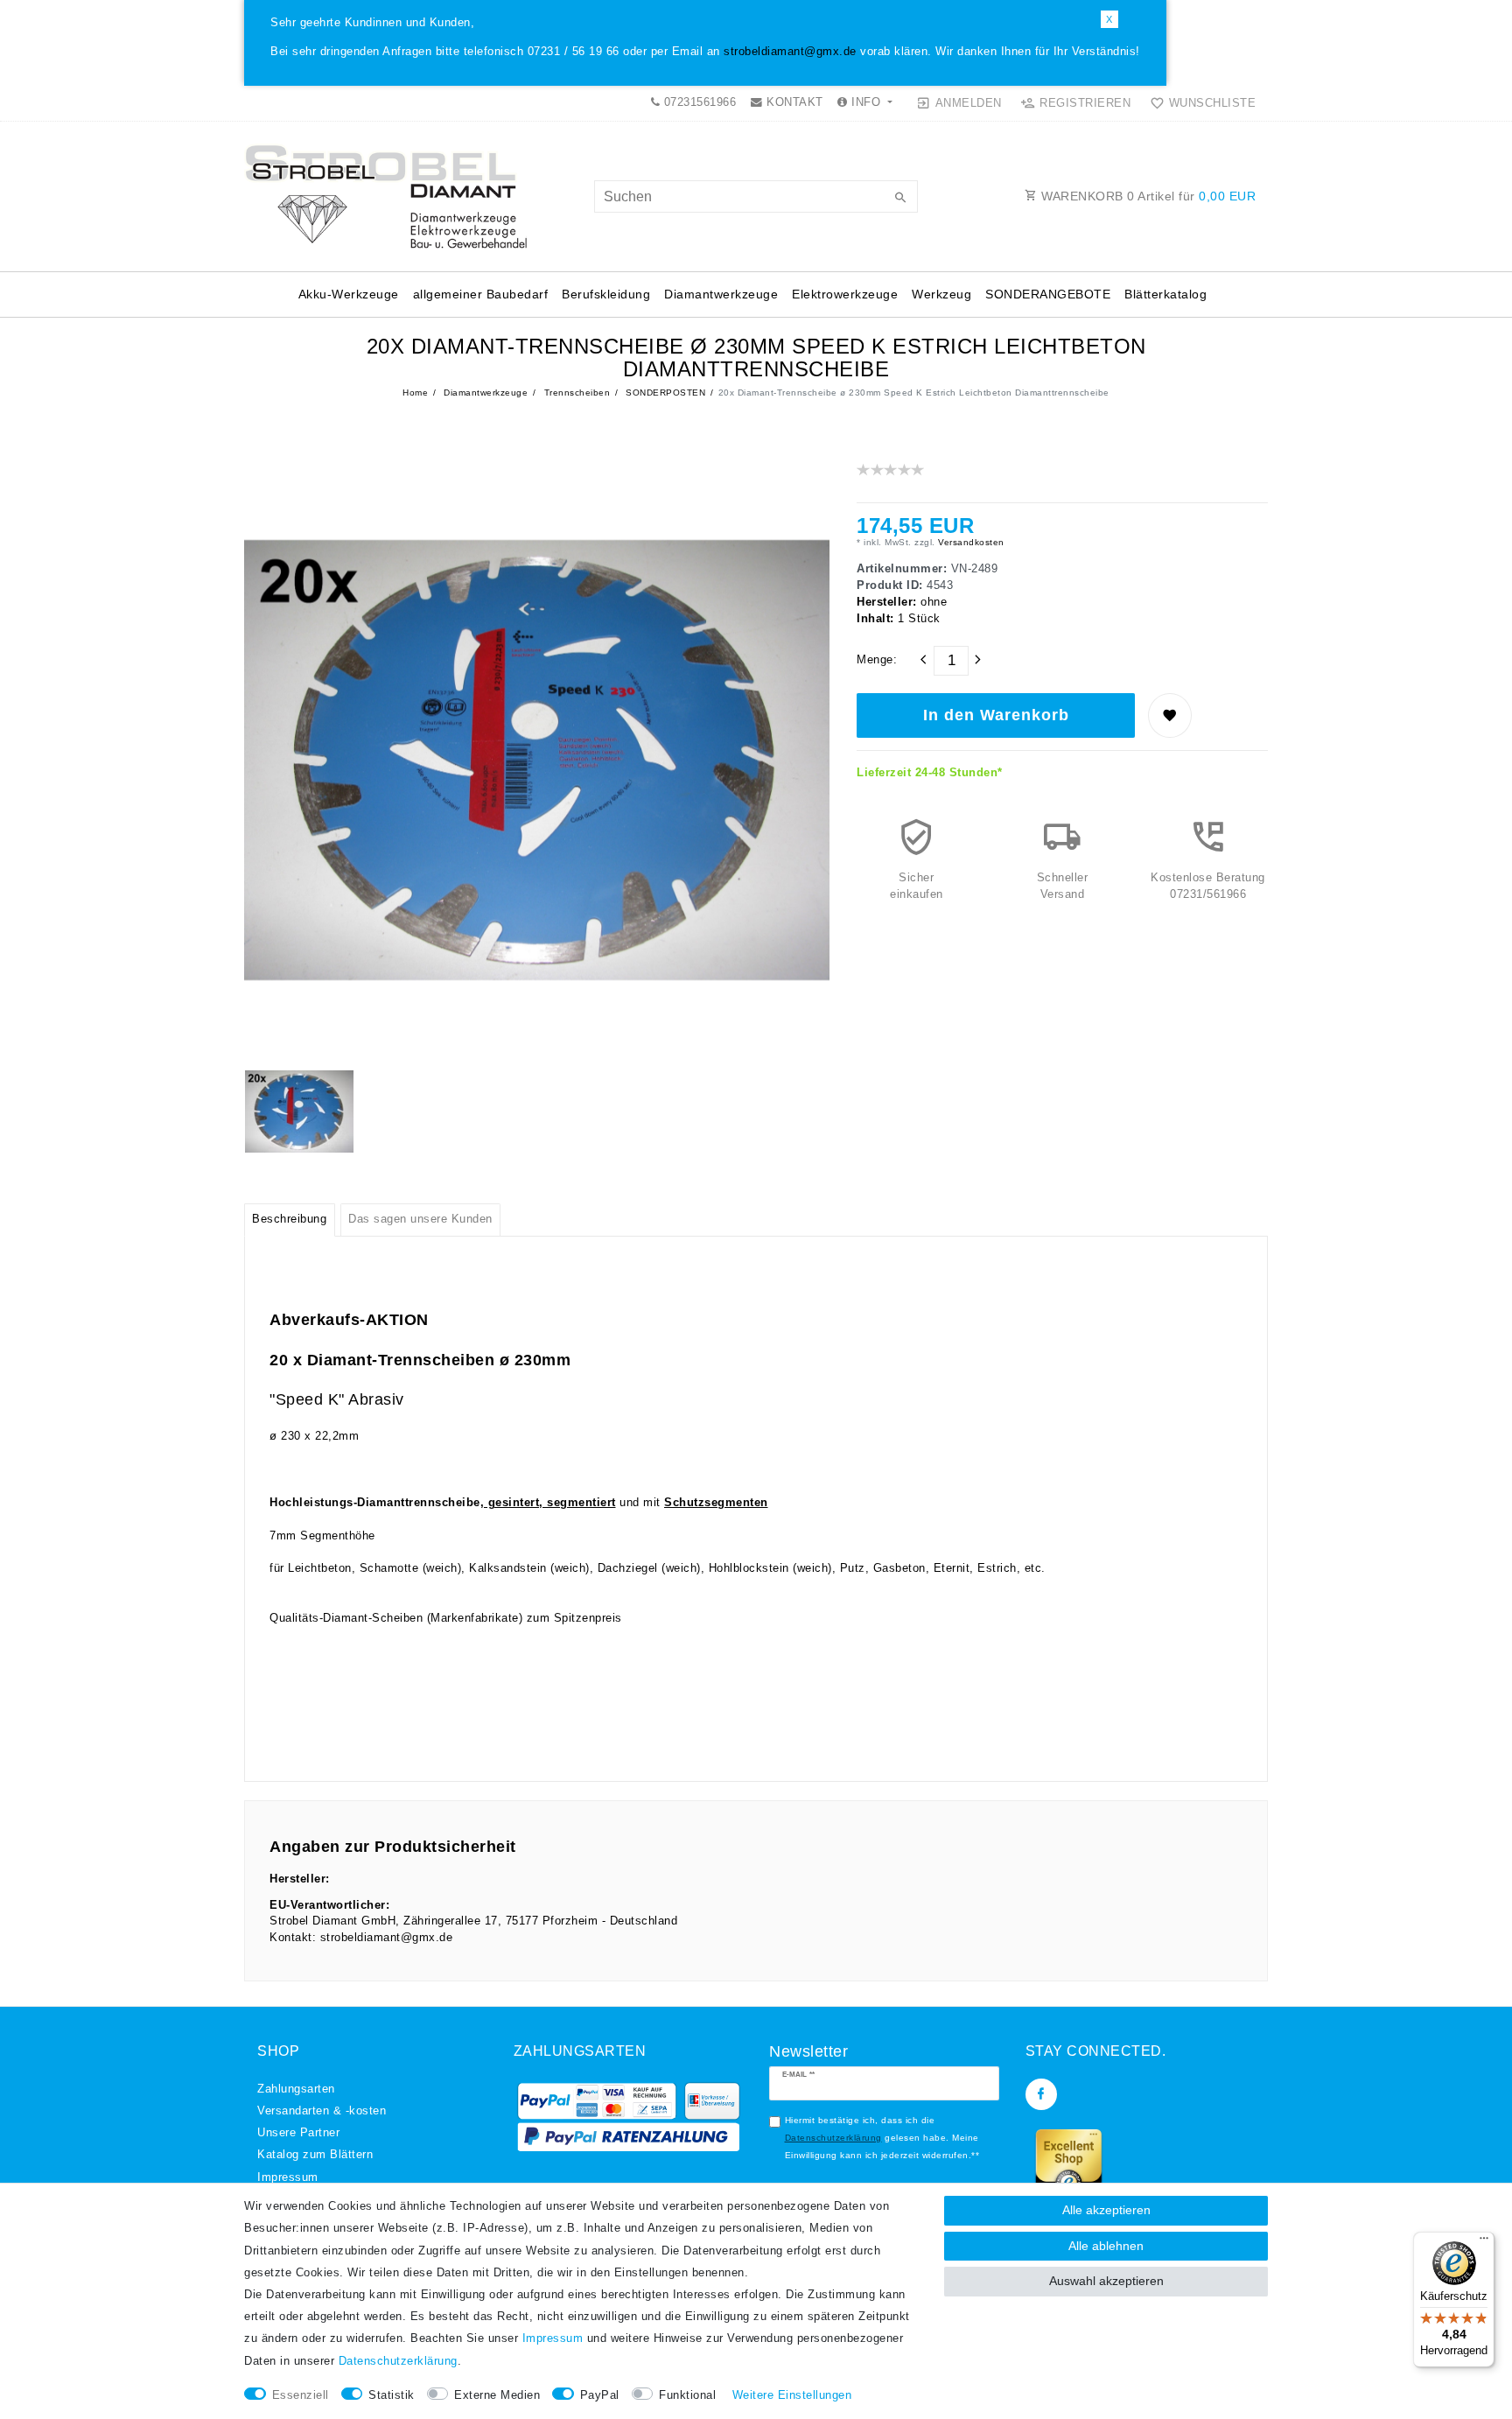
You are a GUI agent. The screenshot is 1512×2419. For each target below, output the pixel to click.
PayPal (600, 2395)
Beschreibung (289, 1219)
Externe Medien (497, 2395)
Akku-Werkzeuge (349, 294)
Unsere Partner (298, 2133)
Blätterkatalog (1165, 294)
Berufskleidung (606, 294)
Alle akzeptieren (1106, 2210)
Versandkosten (970, 542)
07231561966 (698, 102)
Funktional (687, 2395)
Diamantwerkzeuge (721, 294)
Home (415, 393)
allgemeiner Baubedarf (481, 294)
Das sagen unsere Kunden (420, 1219)
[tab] (290, 1220)
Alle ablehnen (1106, 2246)
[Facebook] (1041, 2094)
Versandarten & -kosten (322, 2111)
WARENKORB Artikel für (1147, 196)
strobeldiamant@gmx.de (790, 52)
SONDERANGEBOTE (1048, 294)
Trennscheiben (575, 393)
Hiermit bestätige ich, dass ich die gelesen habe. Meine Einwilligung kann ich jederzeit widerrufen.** (882, 2137)
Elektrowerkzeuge (845, 294)
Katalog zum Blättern (315, 2155)
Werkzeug (941, 294)
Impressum (288, 2177)
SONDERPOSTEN (665, 393)
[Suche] (900, 199)
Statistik (392, 2395)
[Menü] (1484, 2242)
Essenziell (301, 2395)
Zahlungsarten (296, 2089)
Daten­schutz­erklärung (398, 2361)
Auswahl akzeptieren (1106, 2281)
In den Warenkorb (996, 715)
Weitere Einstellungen (792, 2395)
